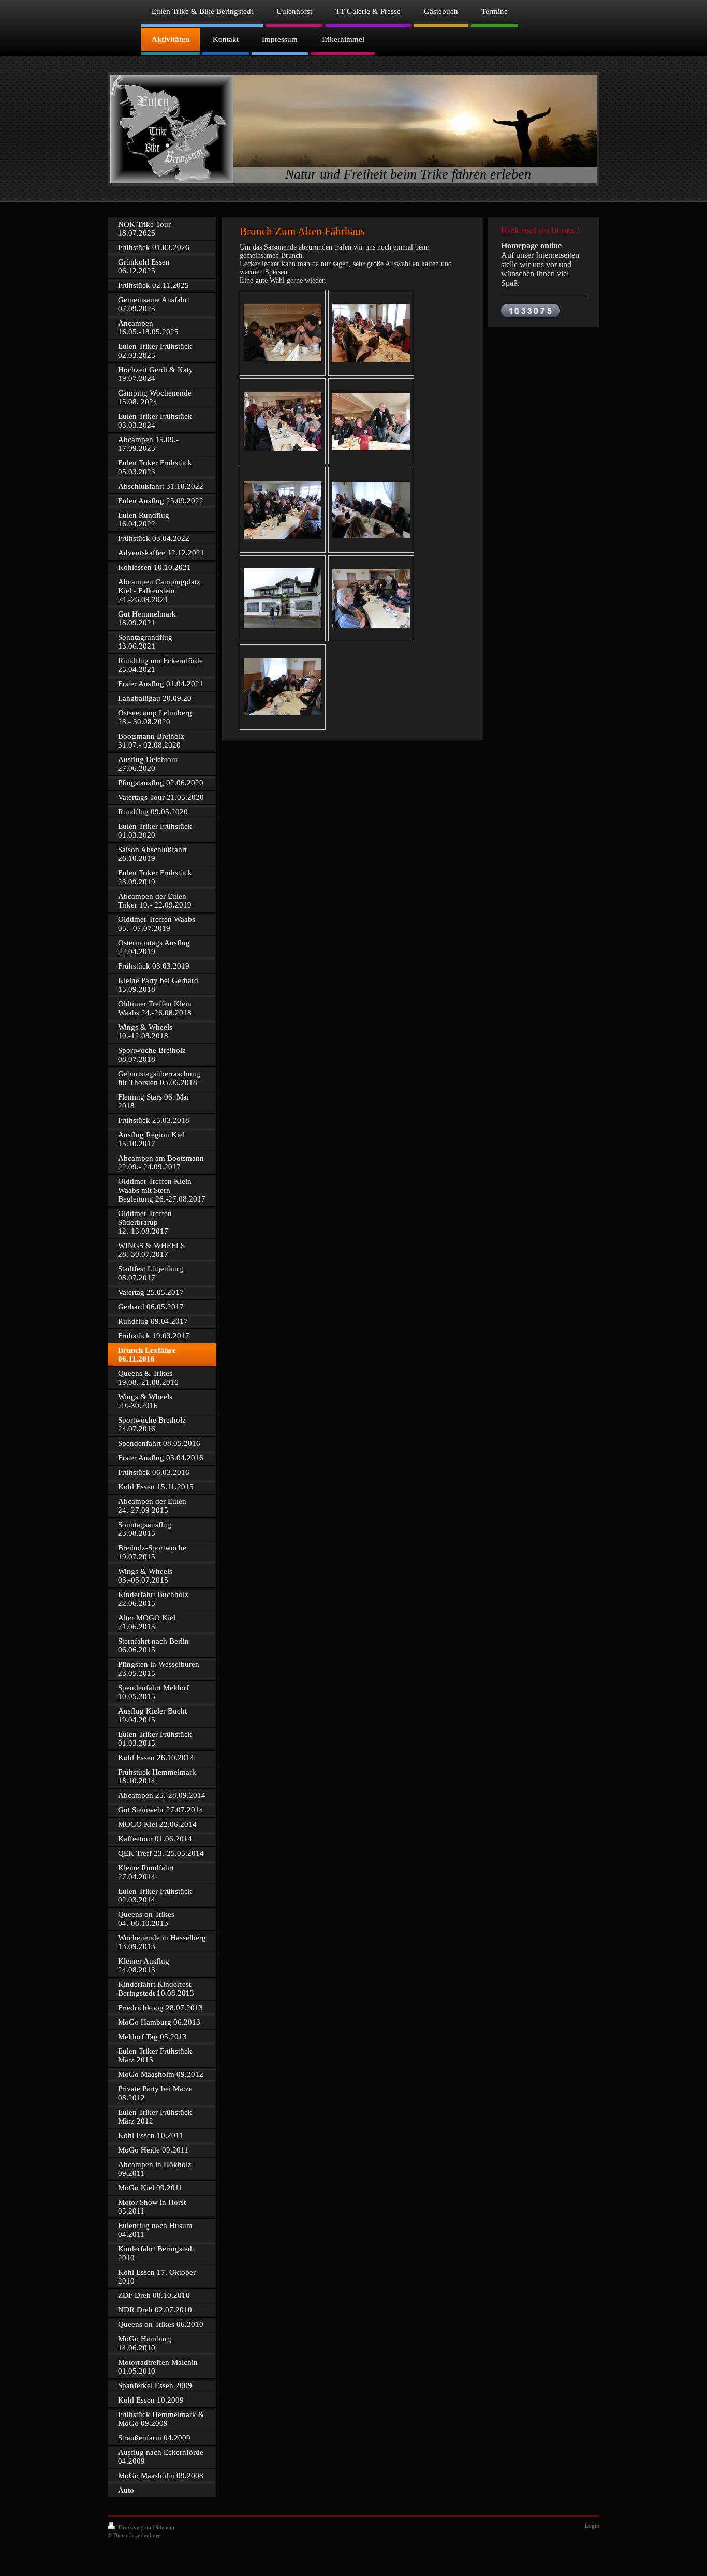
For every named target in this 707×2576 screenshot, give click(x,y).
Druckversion (135, 2527)
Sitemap (165, 2527)
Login (592, 2526)
